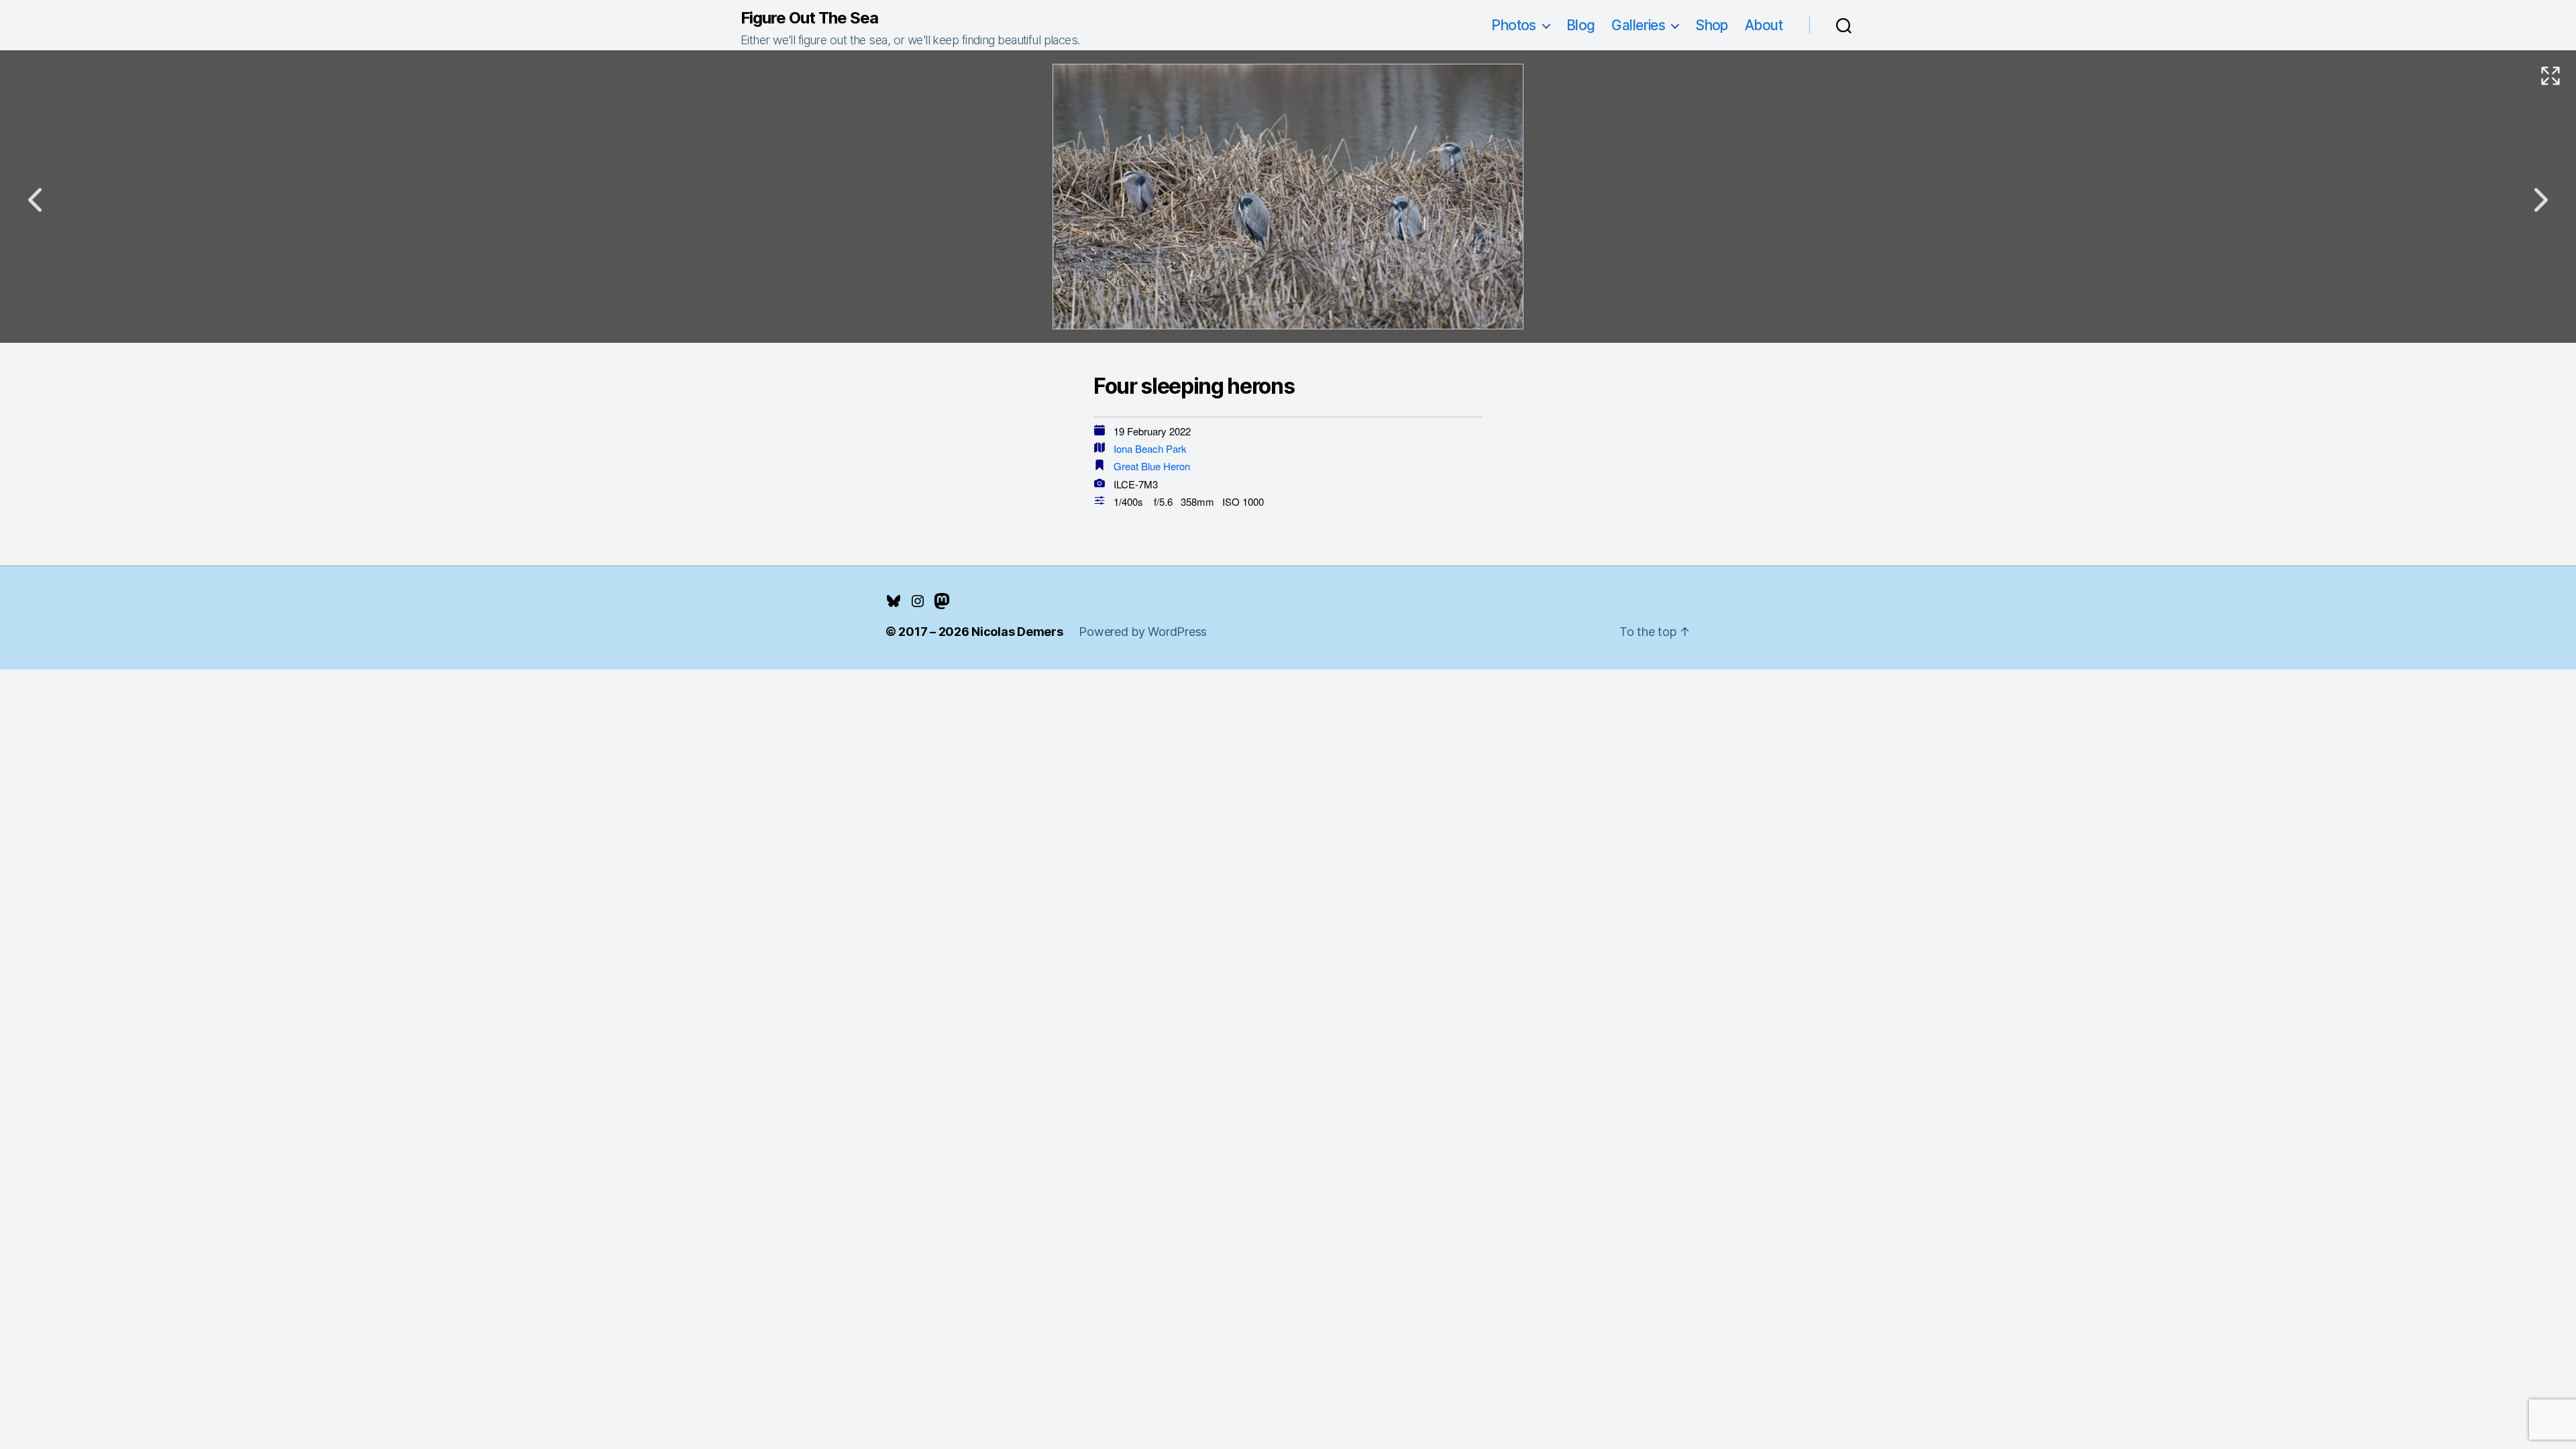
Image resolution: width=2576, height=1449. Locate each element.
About (1764, 25)
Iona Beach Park (1150, 448)
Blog (1581, 25)
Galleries (1638, 25)
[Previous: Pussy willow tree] (35, 200)
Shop (1712, 25)
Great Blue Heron (1152, 466)
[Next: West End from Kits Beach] (2541, 200)
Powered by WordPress (1143, 632)
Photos (1514, 25)
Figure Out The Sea (809, 18)
